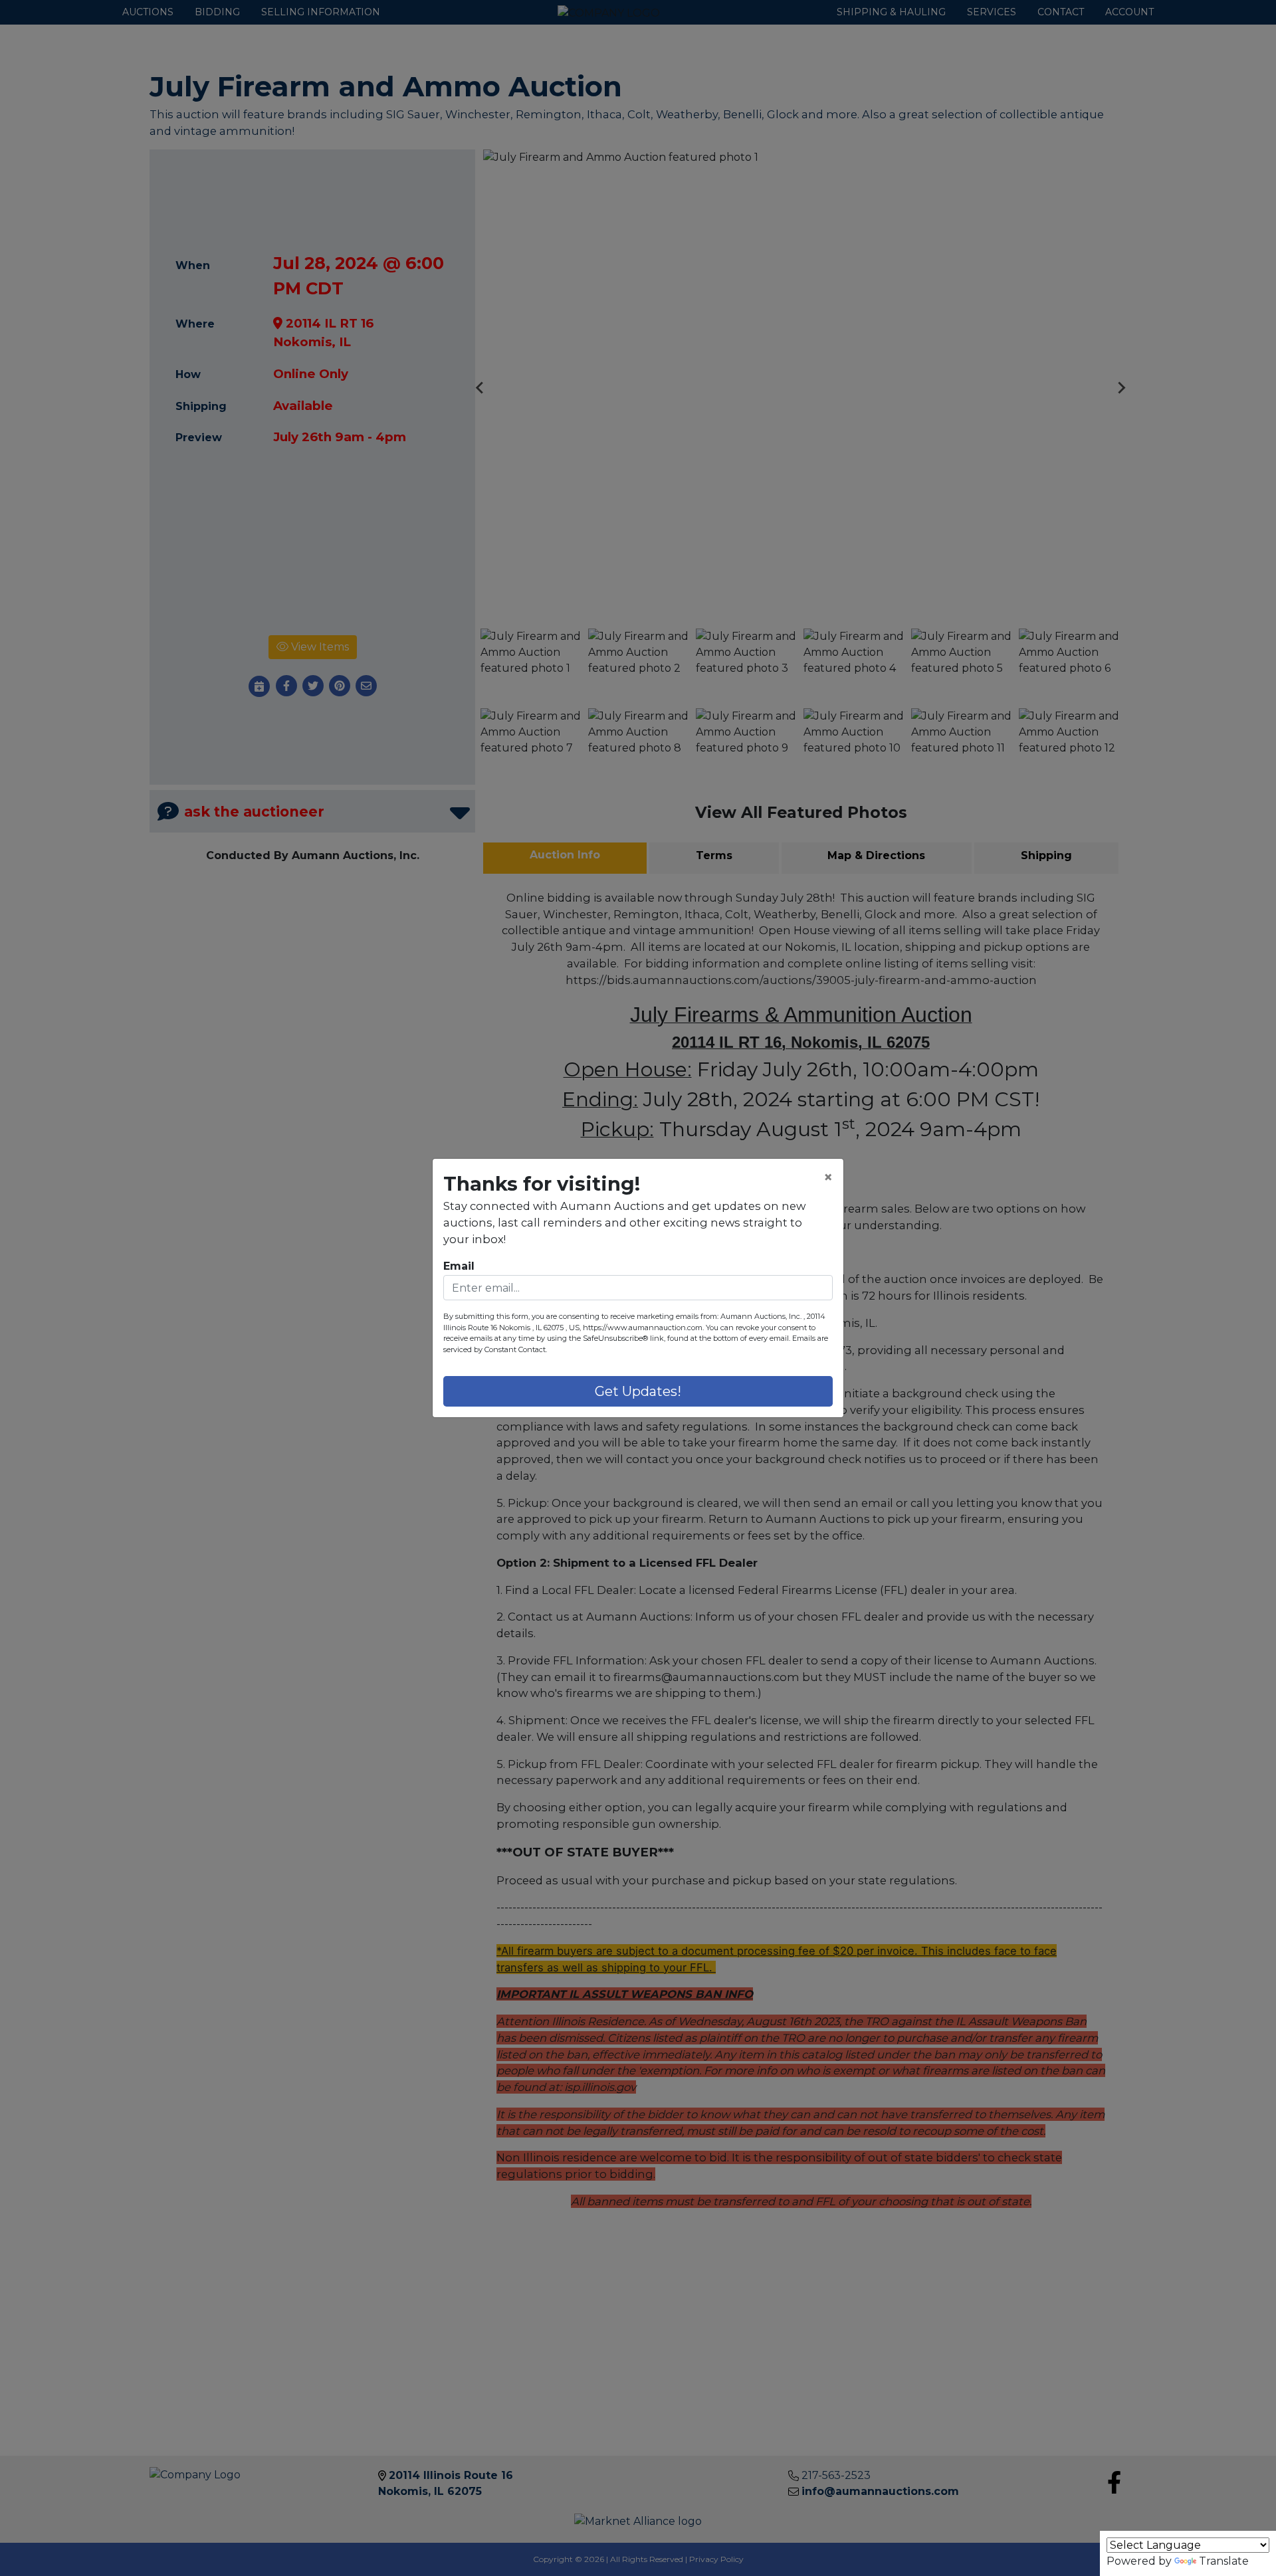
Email (459, 1266)
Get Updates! (638, 1391)
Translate (1224, 2561)
